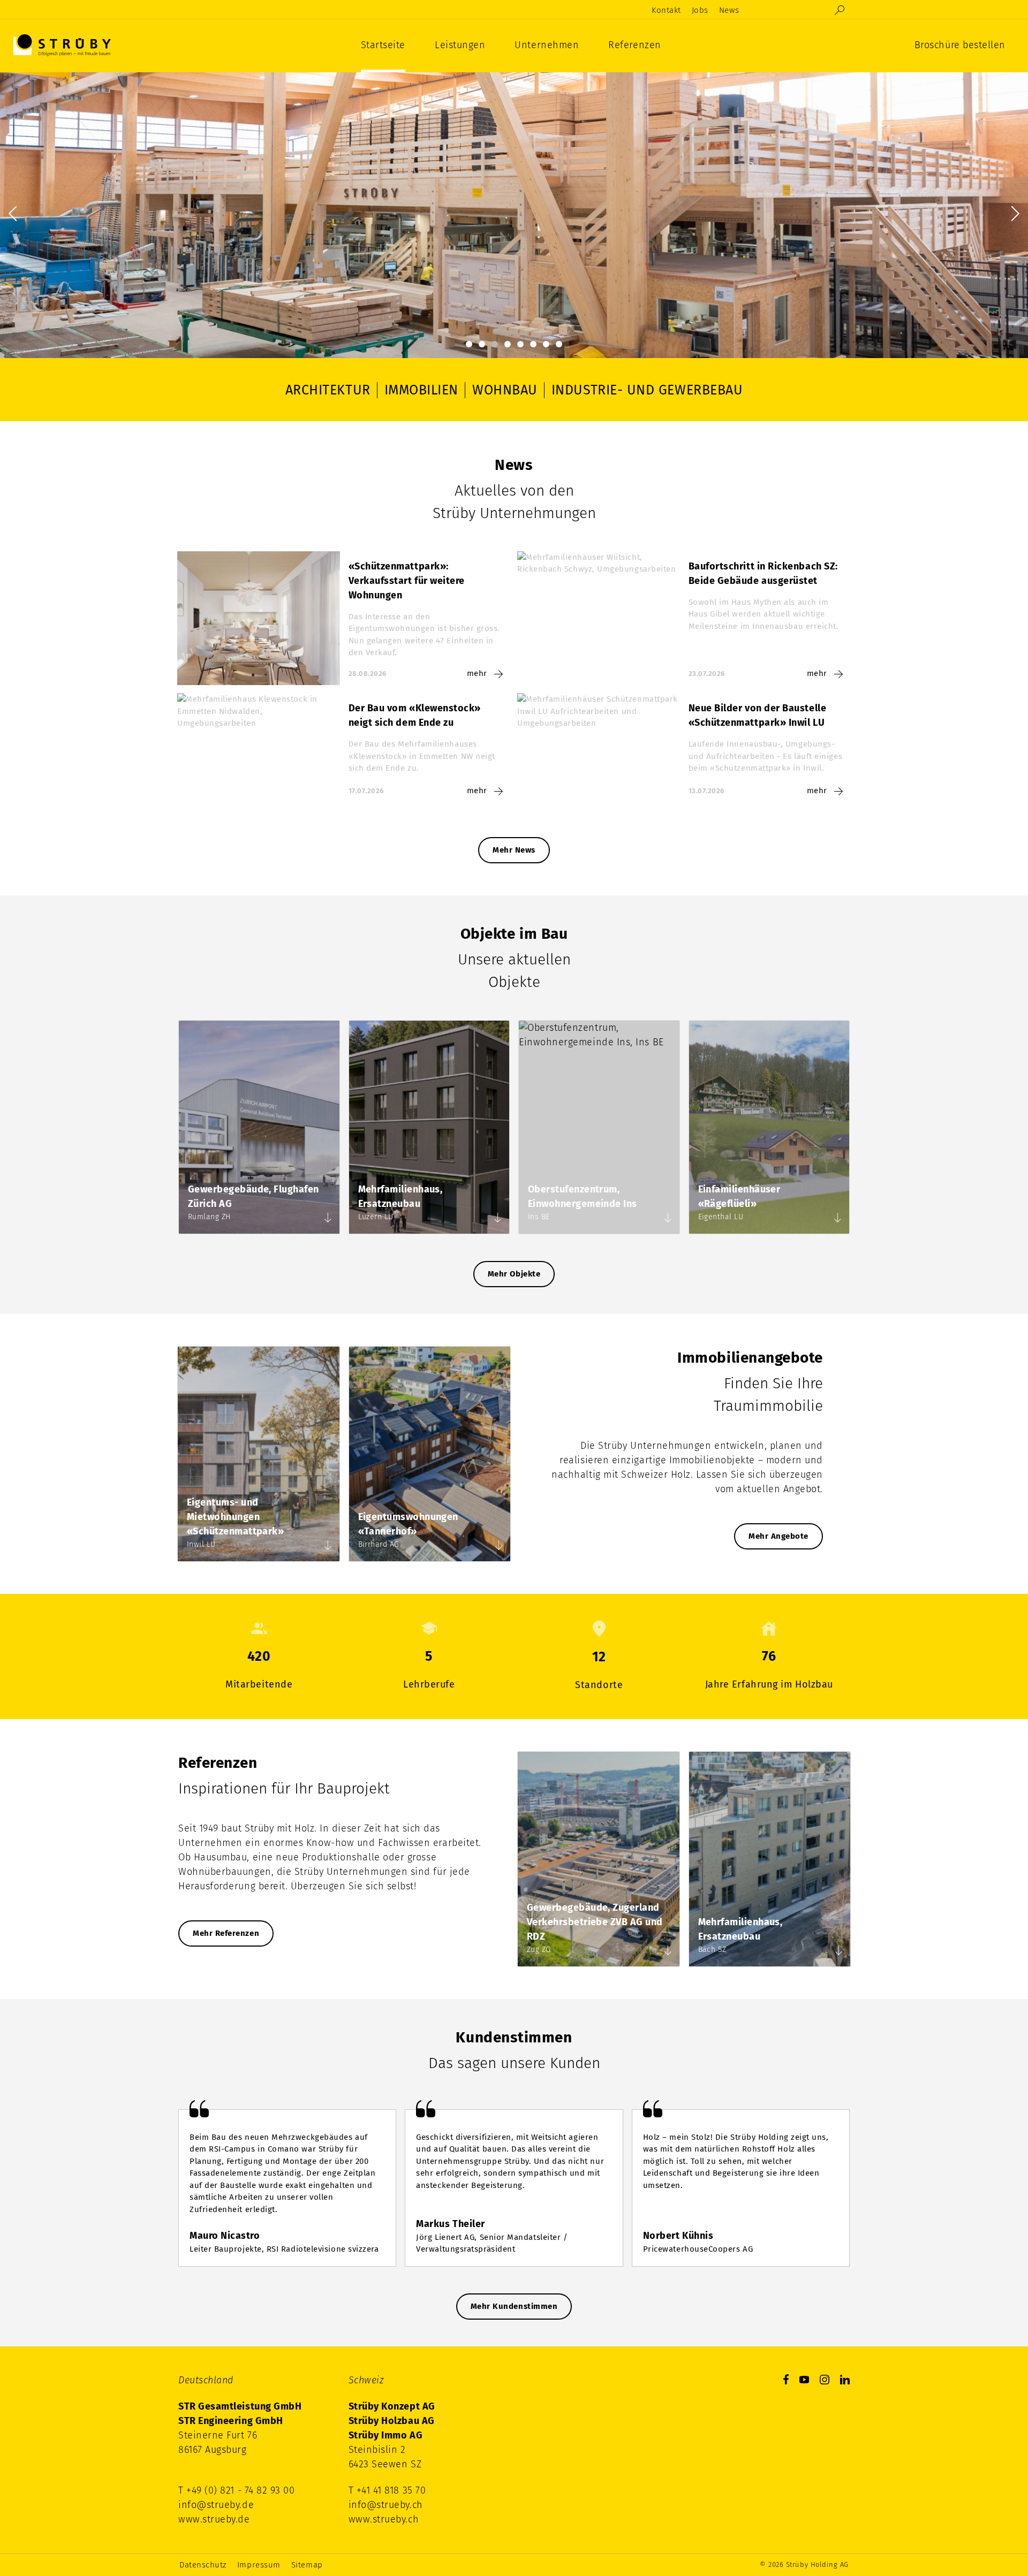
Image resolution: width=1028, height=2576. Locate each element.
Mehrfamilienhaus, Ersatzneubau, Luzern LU (429, 1127)
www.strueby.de (214, 2519)
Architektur (328, 390)
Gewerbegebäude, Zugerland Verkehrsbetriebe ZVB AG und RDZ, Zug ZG (599, 1859)
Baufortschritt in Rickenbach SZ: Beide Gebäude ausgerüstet (684, 618)
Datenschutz (203, 2565)
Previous (16, 214)
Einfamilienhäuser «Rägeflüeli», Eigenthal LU (769, 1127)
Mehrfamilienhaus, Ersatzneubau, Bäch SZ (770, 1859)
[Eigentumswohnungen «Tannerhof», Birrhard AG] (499, 1547)
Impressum (259, 2565)
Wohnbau (505, 390)
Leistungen (460, 45)
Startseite (383, 45)
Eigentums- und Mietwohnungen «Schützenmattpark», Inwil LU (259, 1454)
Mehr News (514, 850)
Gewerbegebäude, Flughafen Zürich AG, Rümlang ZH (259, 1127)
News (729, 10)
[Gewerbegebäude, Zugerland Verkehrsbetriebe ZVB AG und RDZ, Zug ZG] (668, 1952)
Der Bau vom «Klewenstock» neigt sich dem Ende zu (344, 748)
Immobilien (421, 390)
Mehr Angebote (778, 1536)
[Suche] (840, 10)
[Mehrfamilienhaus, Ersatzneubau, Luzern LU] (498, 1219)
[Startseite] (62, 45)
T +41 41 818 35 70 (387, 2490)
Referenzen (634, 45)
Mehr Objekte (514, 1274)
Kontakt (666, 10)
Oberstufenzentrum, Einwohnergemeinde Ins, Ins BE (599, 1127)
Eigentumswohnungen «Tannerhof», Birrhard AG (430, 1454)
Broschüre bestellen (960, 45)
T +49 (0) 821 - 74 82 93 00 (237, 2490)
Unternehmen (547, 45)
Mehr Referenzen (226, 1933)
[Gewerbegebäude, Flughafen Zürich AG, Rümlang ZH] (328, 1219)
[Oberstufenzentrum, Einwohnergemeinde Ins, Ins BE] (668, 1219)
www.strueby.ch (384, 2519)
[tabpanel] (514, 214)
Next (1012, 214)
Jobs (700, 10)
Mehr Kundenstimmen (514, 2306)
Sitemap (307, 2565)
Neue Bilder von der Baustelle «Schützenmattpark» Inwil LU (684, 748)
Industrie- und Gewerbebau (647, 390)
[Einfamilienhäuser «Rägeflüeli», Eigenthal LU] (838, 1219)
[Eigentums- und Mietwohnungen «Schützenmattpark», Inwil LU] (328, 1547)
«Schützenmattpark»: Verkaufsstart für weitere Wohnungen (344, 618)
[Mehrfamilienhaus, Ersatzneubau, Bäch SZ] (839, 1952)
